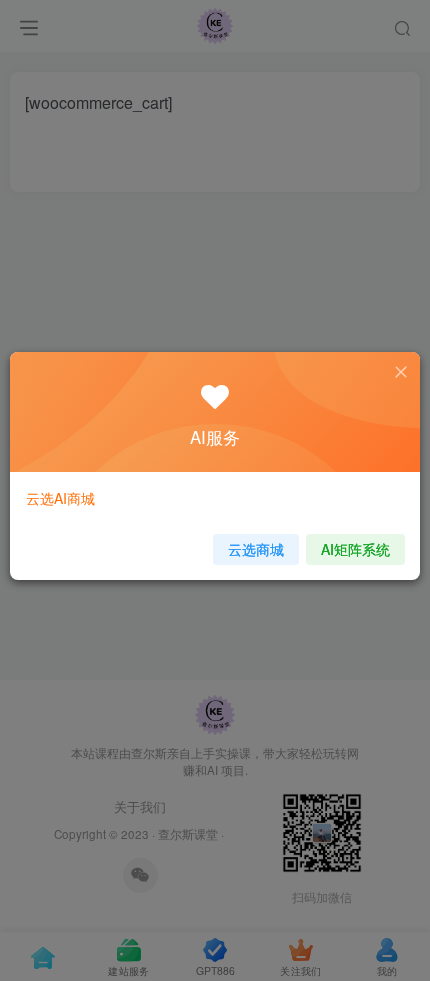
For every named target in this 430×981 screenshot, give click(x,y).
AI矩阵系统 (355, 549)
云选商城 (256, 549)
